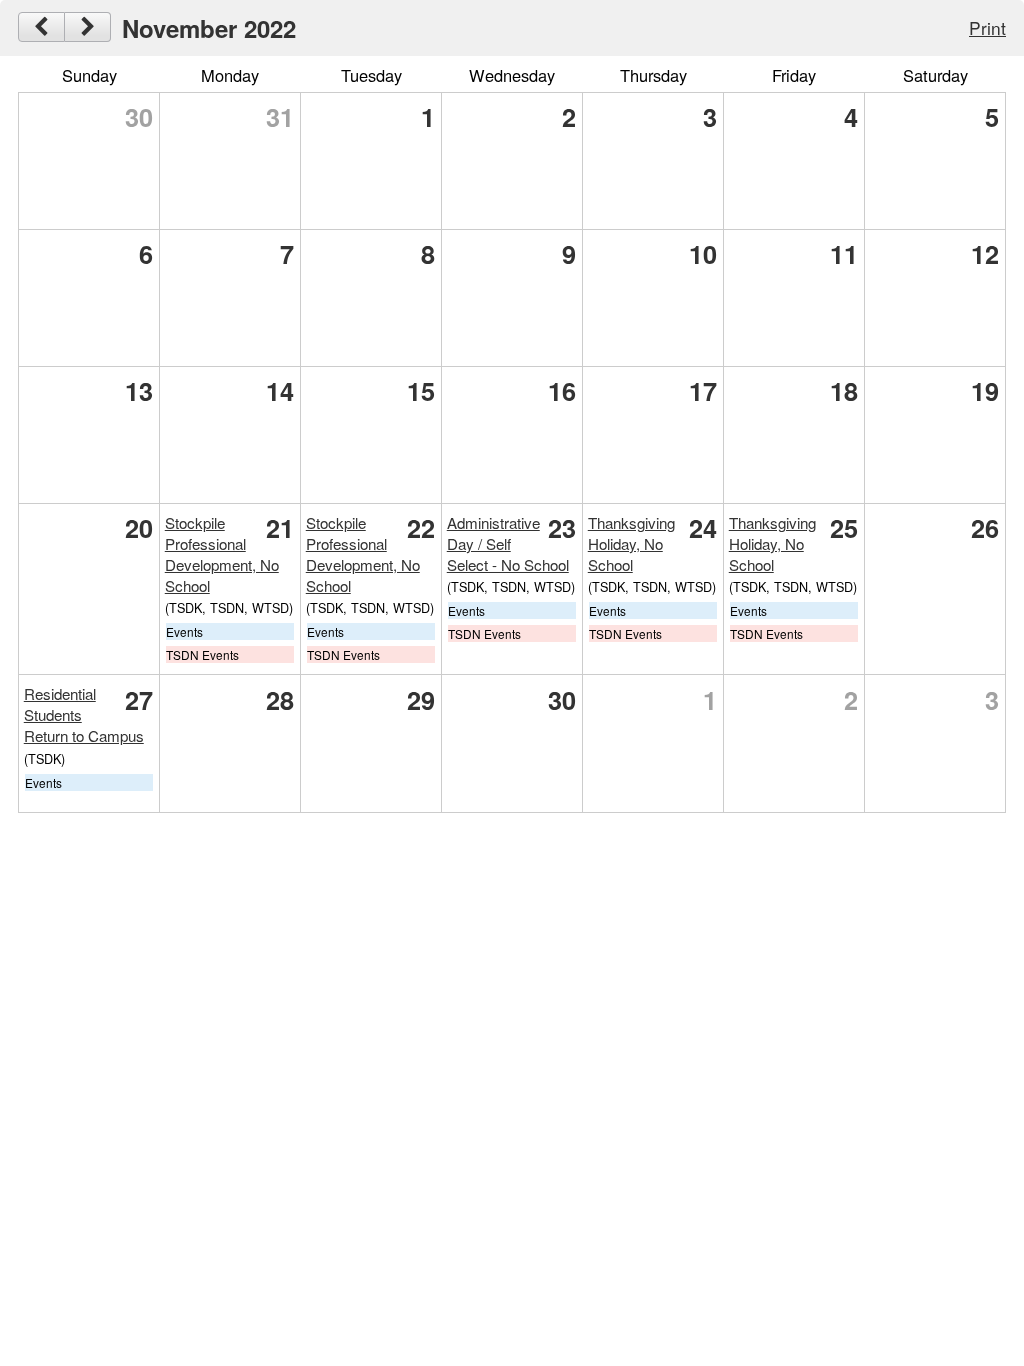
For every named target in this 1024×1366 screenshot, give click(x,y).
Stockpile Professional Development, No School (222, 554)
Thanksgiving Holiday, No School (631, 543)
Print (987, 27)
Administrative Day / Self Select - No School (508, 543)
